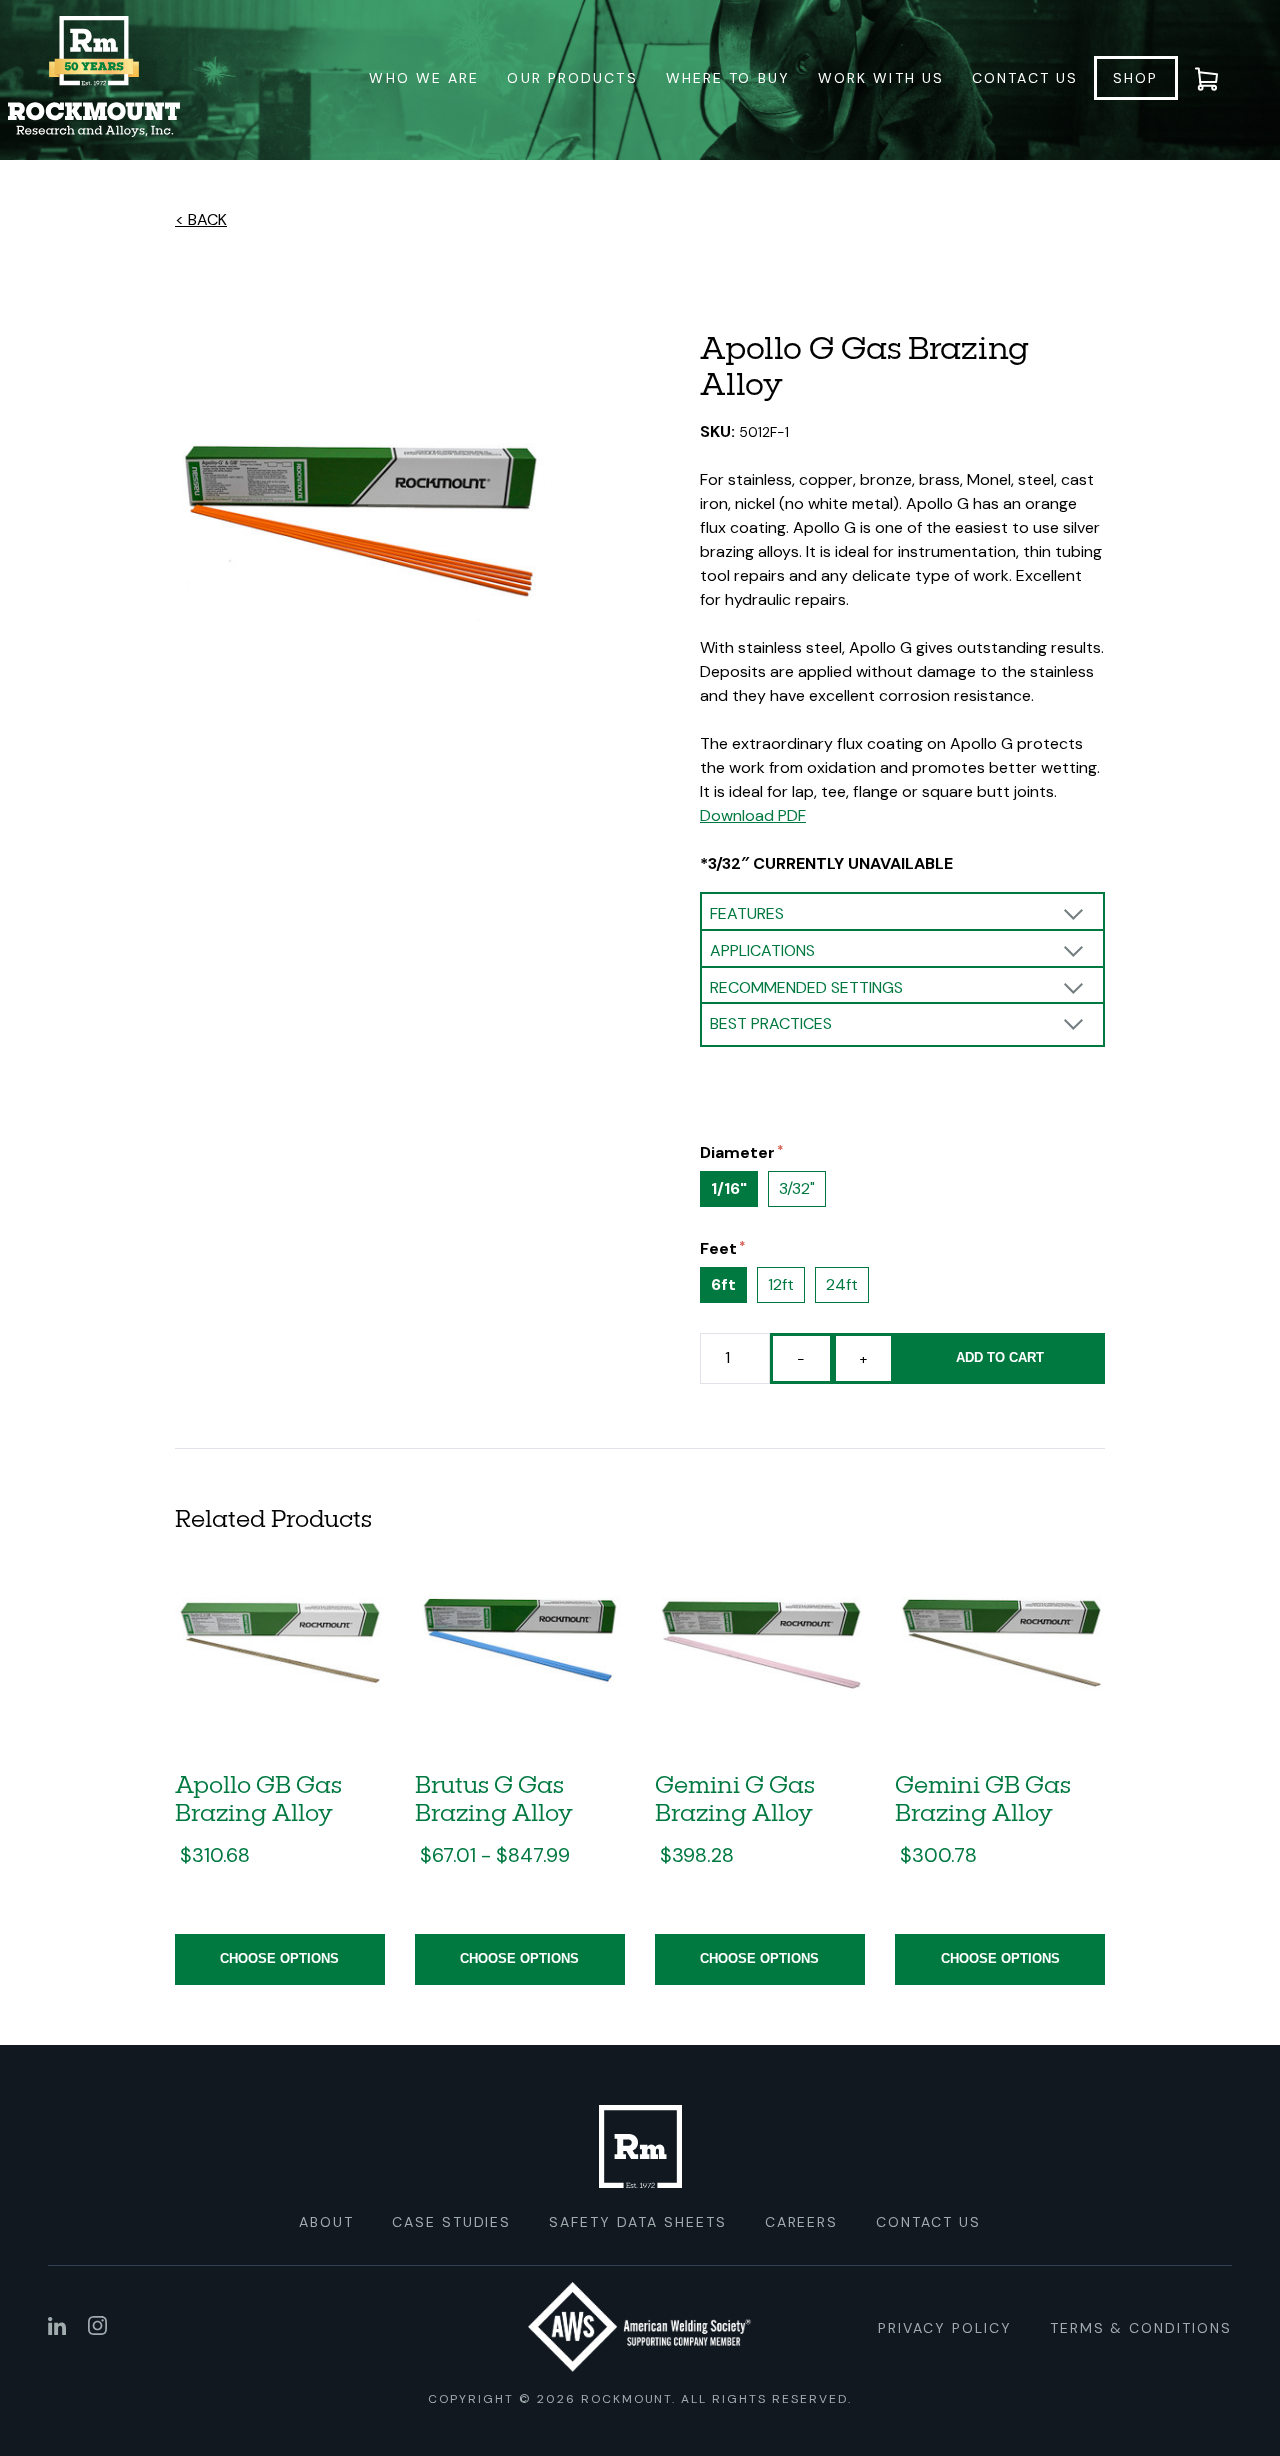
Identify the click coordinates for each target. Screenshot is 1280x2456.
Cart (1219, 78)
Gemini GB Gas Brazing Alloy (983, 1797)
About (326, 2222)
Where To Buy (728, 78)
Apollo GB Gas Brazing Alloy (258, 1797)
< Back (201, 219)
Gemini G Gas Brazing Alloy (735, 1797)
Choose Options (279, 1958)
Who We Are (424, 78)
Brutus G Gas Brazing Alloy (494, 1797)
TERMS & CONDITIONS (1141, 2328)
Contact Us (1025, 78)
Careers (802, 2222)
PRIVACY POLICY (944, 2328)
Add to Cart (1000, 1357)
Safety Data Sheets (637, 2222)
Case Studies (452, 2222)
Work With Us (881, 78)
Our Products (572, 78)
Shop (1135, 78)
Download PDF (753, 815)
